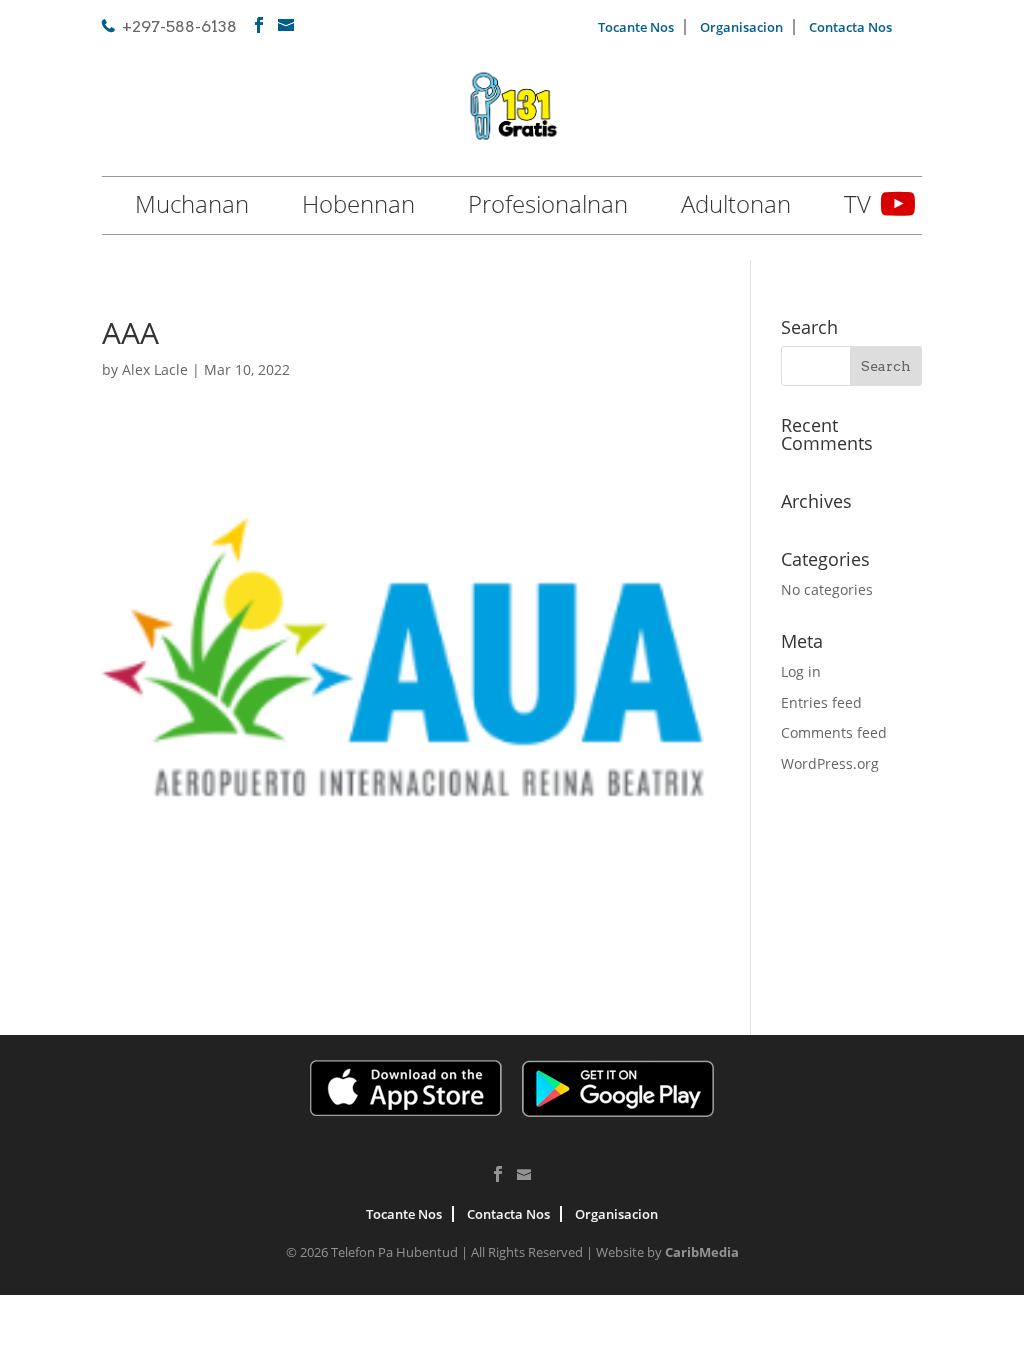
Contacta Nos (850, 27)
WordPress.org (830, 763)
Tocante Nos (636, 27)
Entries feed (821, 702)
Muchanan (192, 208)
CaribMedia (702, 1252)
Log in (801, 671)
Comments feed (834, 732)
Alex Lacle (155, 369)
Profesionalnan (548, 208)
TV (857, 208)
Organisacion (741, 27)
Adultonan (736, 208)
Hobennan (358, 208)
